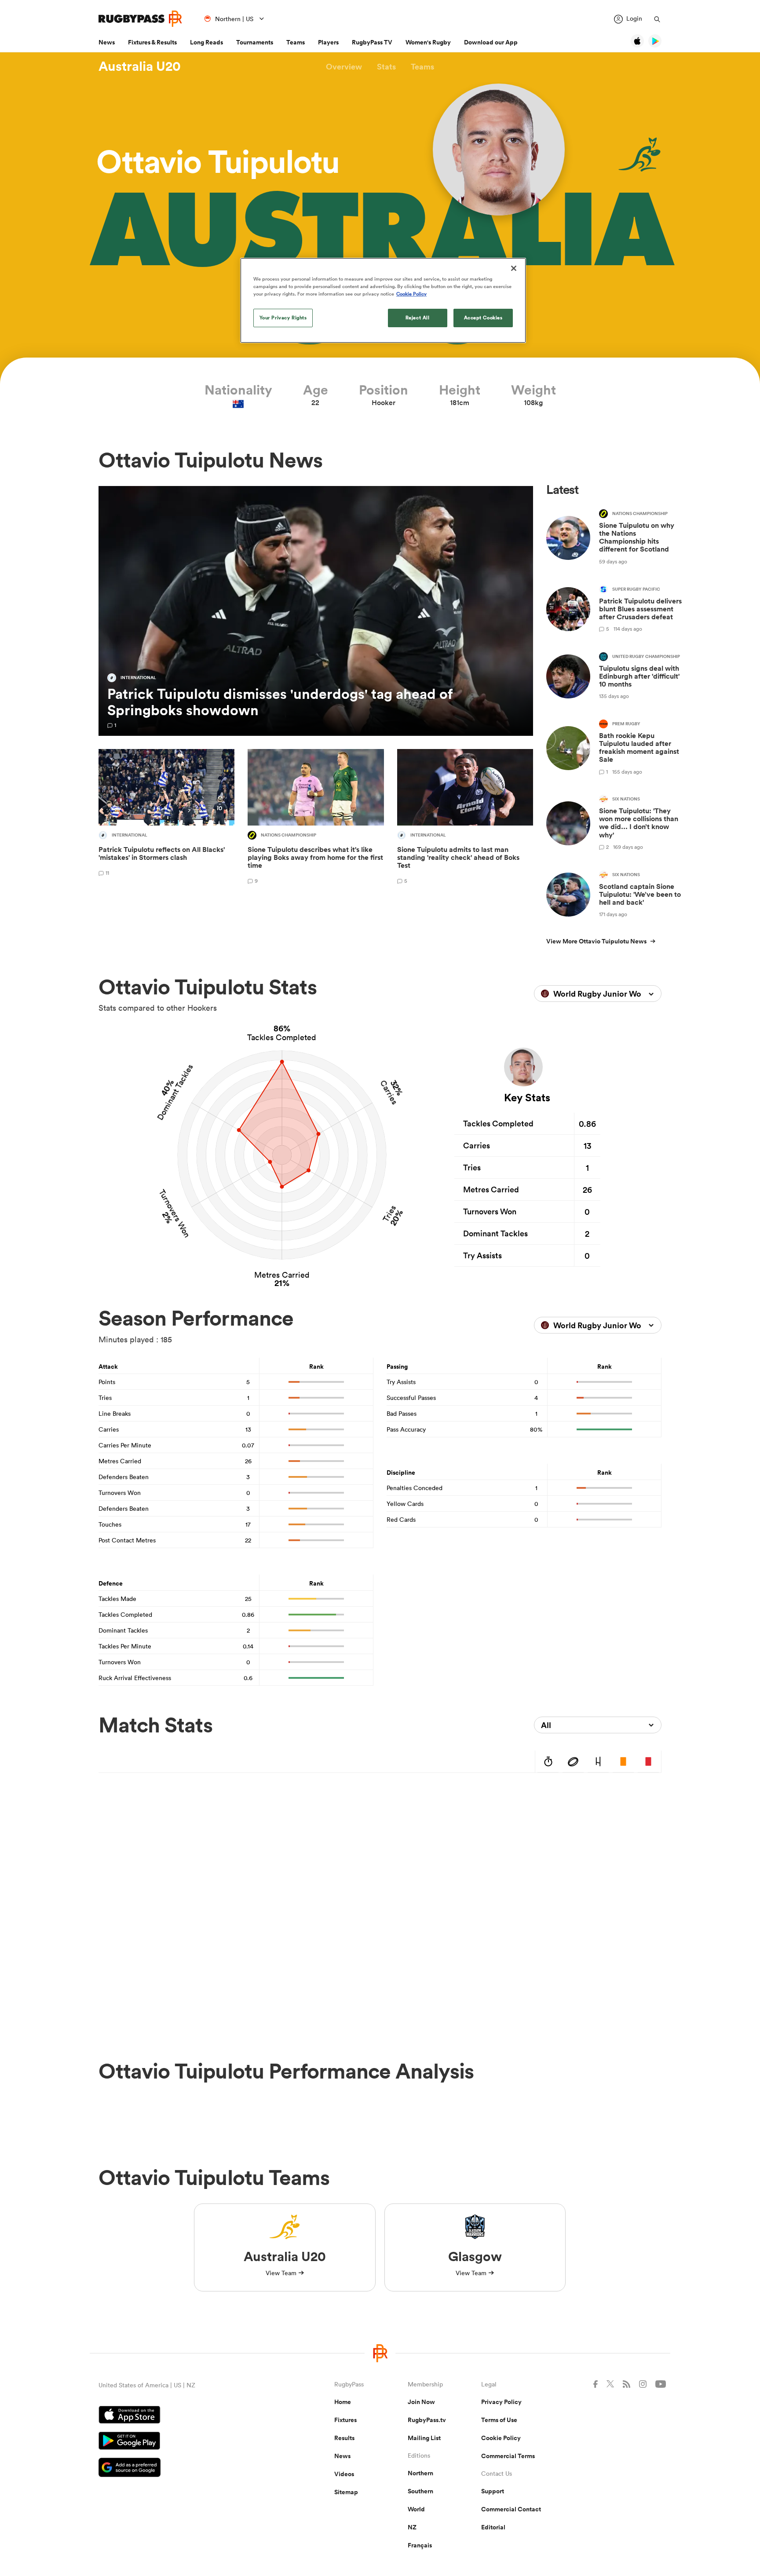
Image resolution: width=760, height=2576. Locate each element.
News (107, 42)
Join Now (421, 2402)
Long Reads (206, 42)
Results (344, 2438)
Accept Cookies (483, 318)
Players (328, 42)
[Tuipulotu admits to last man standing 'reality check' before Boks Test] (465, 818)
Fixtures (345, 2420)
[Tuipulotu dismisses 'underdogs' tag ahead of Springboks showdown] (316, 611)
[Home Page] (140, 19)
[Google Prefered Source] (186, 2468)
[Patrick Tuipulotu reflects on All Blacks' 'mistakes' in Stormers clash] (166, 818)
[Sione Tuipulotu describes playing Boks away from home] (316, 818)
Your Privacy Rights (283, 318)
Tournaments (255, 42)
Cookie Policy (501, 2438)
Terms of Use (499, 2420)
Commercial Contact (511, 2509)
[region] (383, 300)
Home (343, 2402)
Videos (344, 2474)
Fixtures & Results (152, 42)
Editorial (493, 2527)
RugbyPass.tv (427, 2420)
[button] (344, 67)
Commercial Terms (508, 2456)
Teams (296, 42)
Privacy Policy (501, 2402)
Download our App (491, 42)
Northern (420, 2473)
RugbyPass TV (372, 42)
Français (420, 2545)
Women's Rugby (428, 42)
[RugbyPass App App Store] (186, 2416)
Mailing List (424, 2438)
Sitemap (346, 2492)
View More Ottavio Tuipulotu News (596, 941)
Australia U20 (140, 66)
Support (493, 2491)
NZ (412, 2527)
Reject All (418, 318)
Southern (420, 2491)
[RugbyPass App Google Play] (186, 2442)
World (416, 2509)
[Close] (514, 268)
